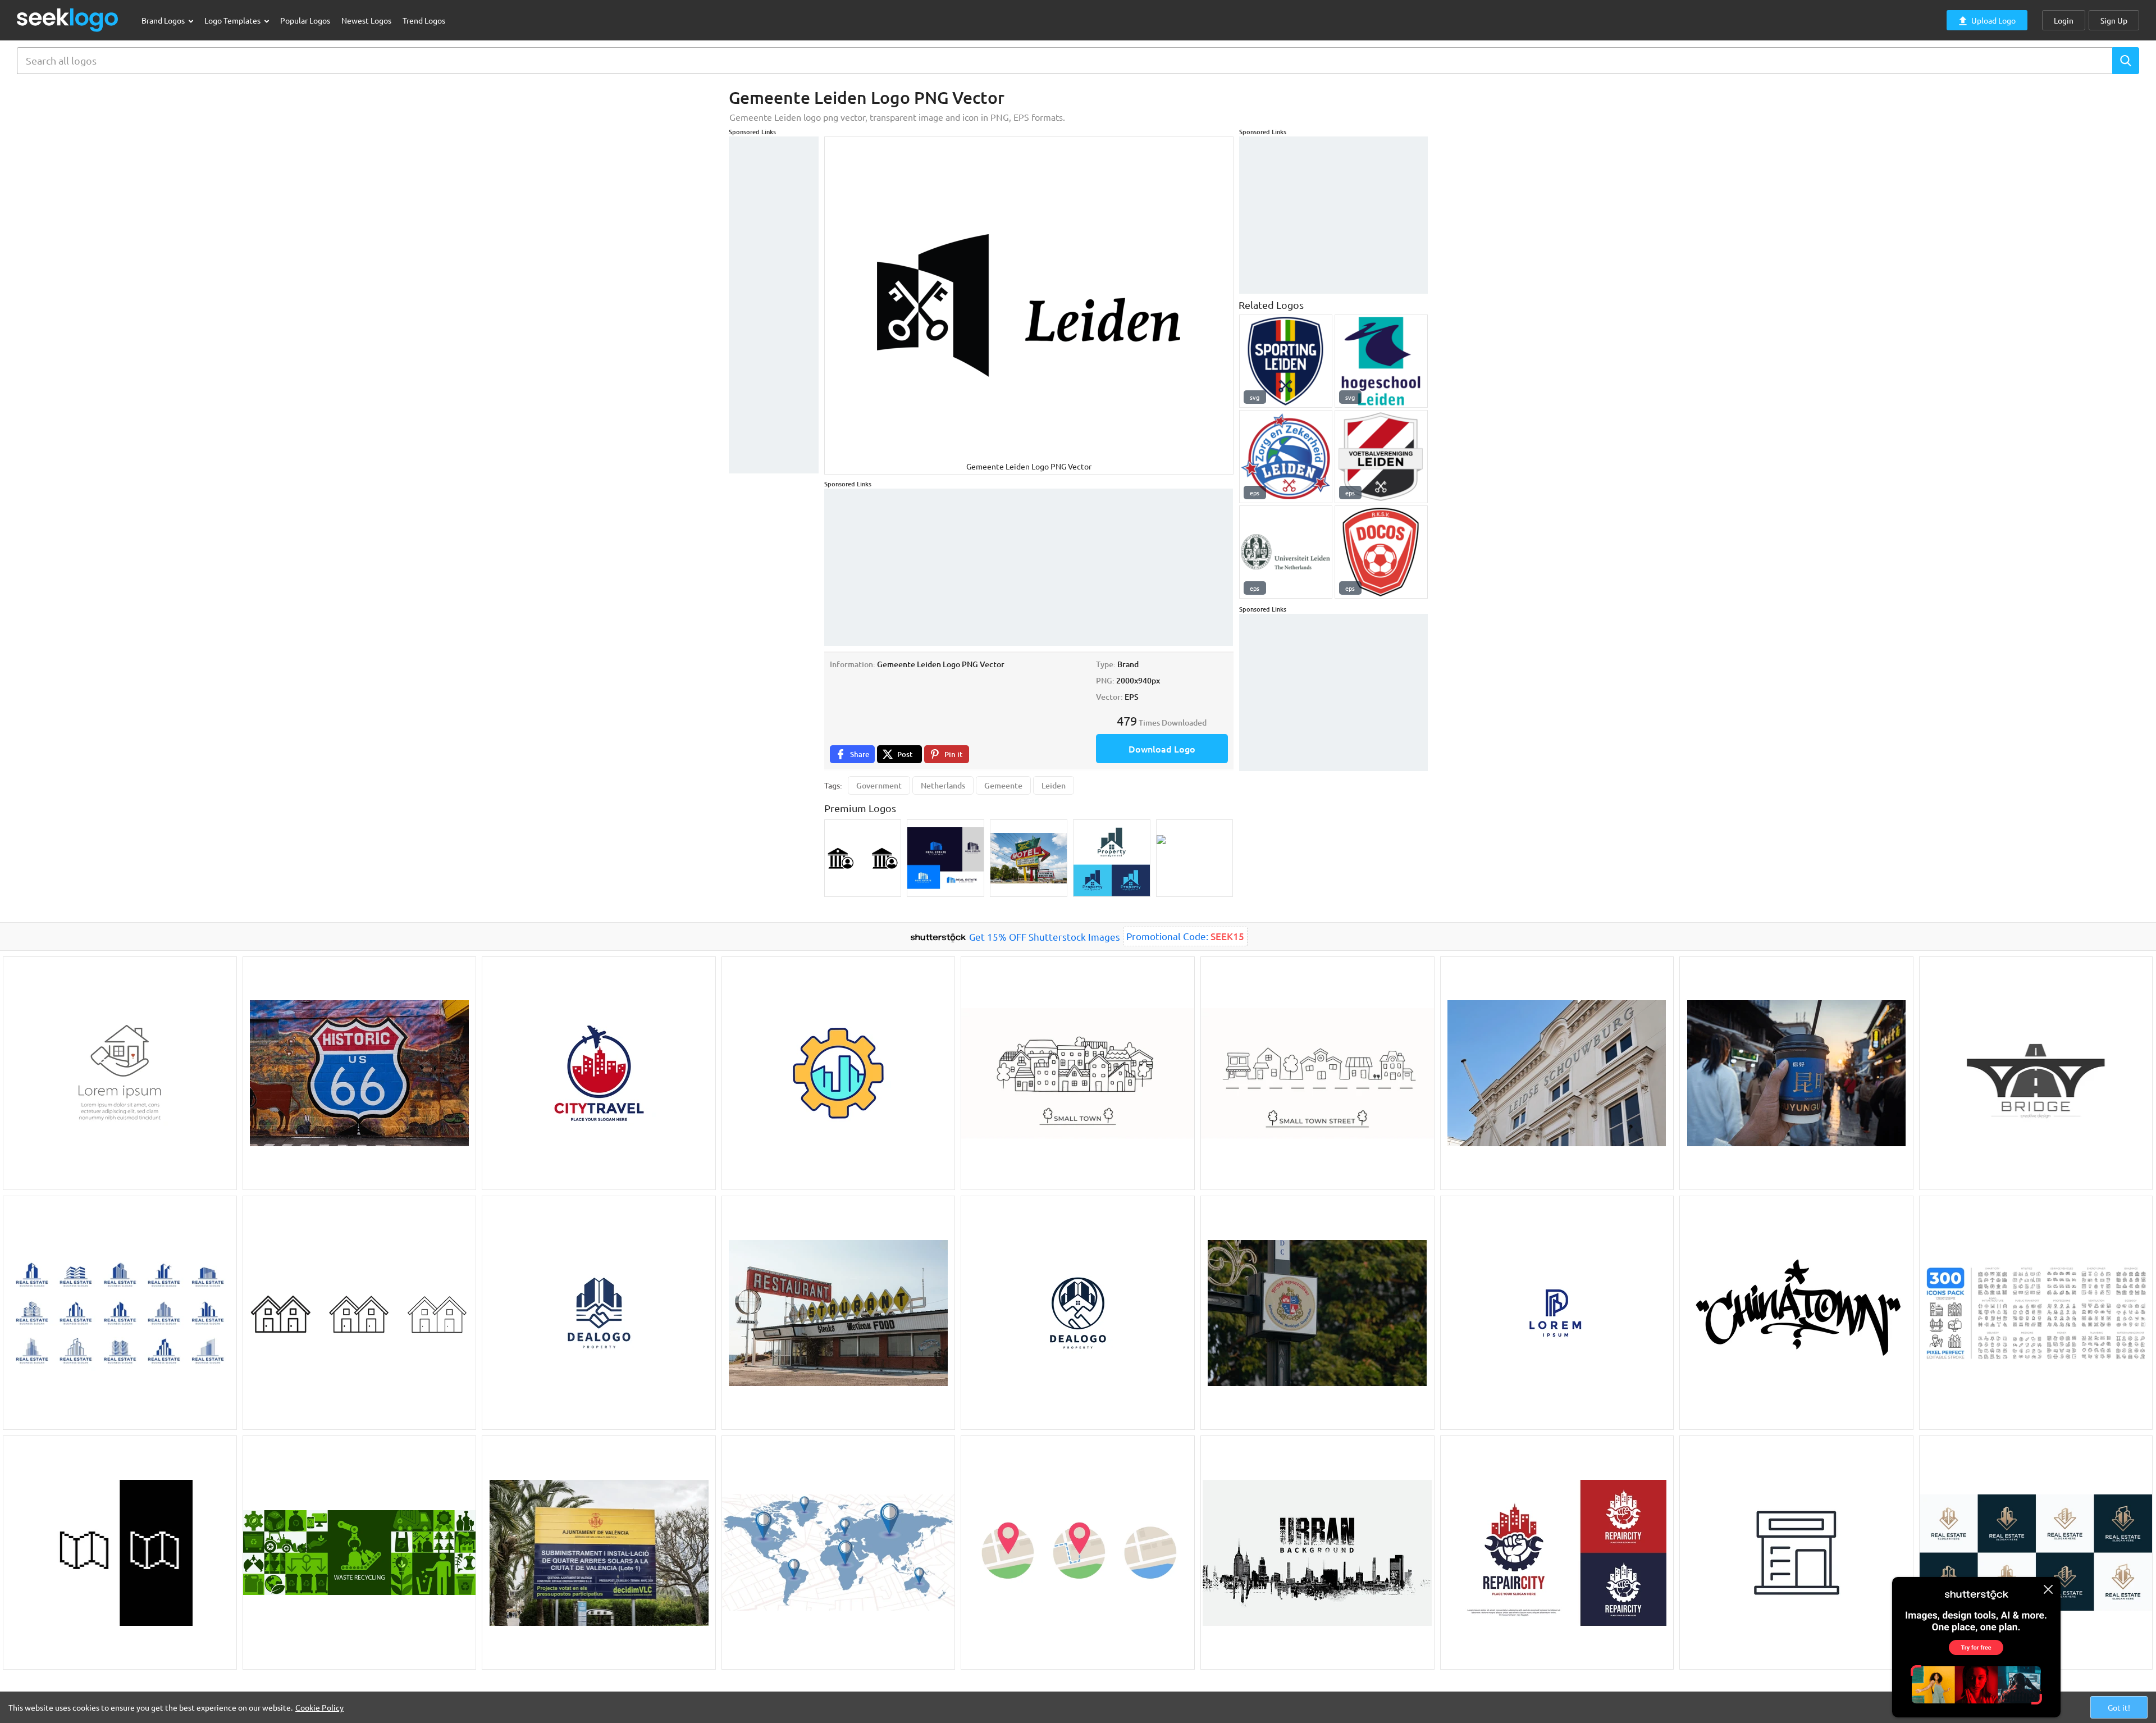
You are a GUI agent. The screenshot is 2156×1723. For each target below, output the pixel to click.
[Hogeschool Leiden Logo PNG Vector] (1381, 361)
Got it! (2119, 1707)
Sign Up (2114, 20)
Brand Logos (164, 20)
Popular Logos (305, 20)
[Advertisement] (774, 305)
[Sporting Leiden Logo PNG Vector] (1286, 361)
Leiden (1054, 785)
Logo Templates (233, 20)
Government (879, 785)
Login (2064, 20)
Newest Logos (366, 20)
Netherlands (943, 785)
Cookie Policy (319, 1707)
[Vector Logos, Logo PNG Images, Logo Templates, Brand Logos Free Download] (68, 20)
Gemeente (1003, 785)
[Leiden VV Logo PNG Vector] (1381, 457)
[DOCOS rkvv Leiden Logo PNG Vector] (1381, 552)
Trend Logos (424, 20)
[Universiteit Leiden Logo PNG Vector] (1286, 552)
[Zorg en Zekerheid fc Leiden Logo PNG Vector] (1286, 457)
